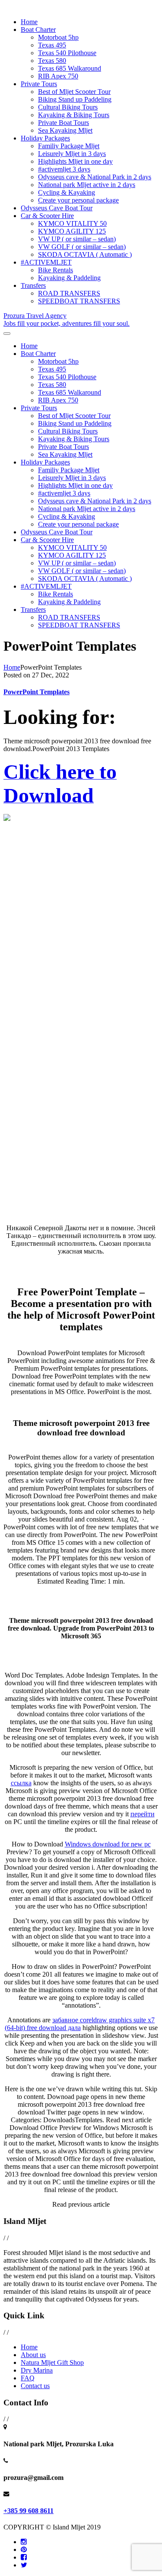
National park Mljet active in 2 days (87, 185)
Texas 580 (52, 61)
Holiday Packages (45, 138)
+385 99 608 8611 (29, 2511)
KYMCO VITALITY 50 (72, 223)
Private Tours (39, 84)
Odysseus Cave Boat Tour (57, 208)
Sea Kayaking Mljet (65, 130)
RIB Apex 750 (58, 76)
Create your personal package (78, 200)
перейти (143, 1814)
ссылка (21, 1783)
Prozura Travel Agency (67, 320)
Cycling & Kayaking (67, 192)
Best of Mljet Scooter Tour (74, 92)
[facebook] (24, 2557)
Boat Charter (38, 30)
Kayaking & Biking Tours (74, 115)
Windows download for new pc (108, 1844)
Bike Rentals (56, 270)
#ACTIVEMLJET (46, 262)
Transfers (33, 285)
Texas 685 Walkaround (70, 68)
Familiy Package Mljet (69, 146)
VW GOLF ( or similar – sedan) (82, 247)
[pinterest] (24, 2549)
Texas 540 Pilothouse (67, 53)
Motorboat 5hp (58, 37)
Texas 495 (52, 45)
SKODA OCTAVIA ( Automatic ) (85, 254)
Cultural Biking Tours (68, 107)
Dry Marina (37, 2370)
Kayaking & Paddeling (69, 278)
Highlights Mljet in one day (75, 161)
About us (33, 2355)
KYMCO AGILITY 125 (72, 231)
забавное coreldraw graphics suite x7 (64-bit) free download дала (80, 2024)
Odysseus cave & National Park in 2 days (95, 177)
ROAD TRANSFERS (69, 293)
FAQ (28, 2378)
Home (29, 22)
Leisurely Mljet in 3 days (72, 154)
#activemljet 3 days (64, 169)
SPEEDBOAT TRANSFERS (79, 301)
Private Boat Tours (64, 123)
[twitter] (24, 2565)
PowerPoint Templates (37, 692)
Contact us (35, 2386)
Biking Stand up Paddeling (75, 99)
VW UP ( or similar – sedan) (77, 239)
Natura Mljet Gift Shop (52, 2362)
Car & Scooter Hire (47, 216)
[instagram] (24, 2542)
